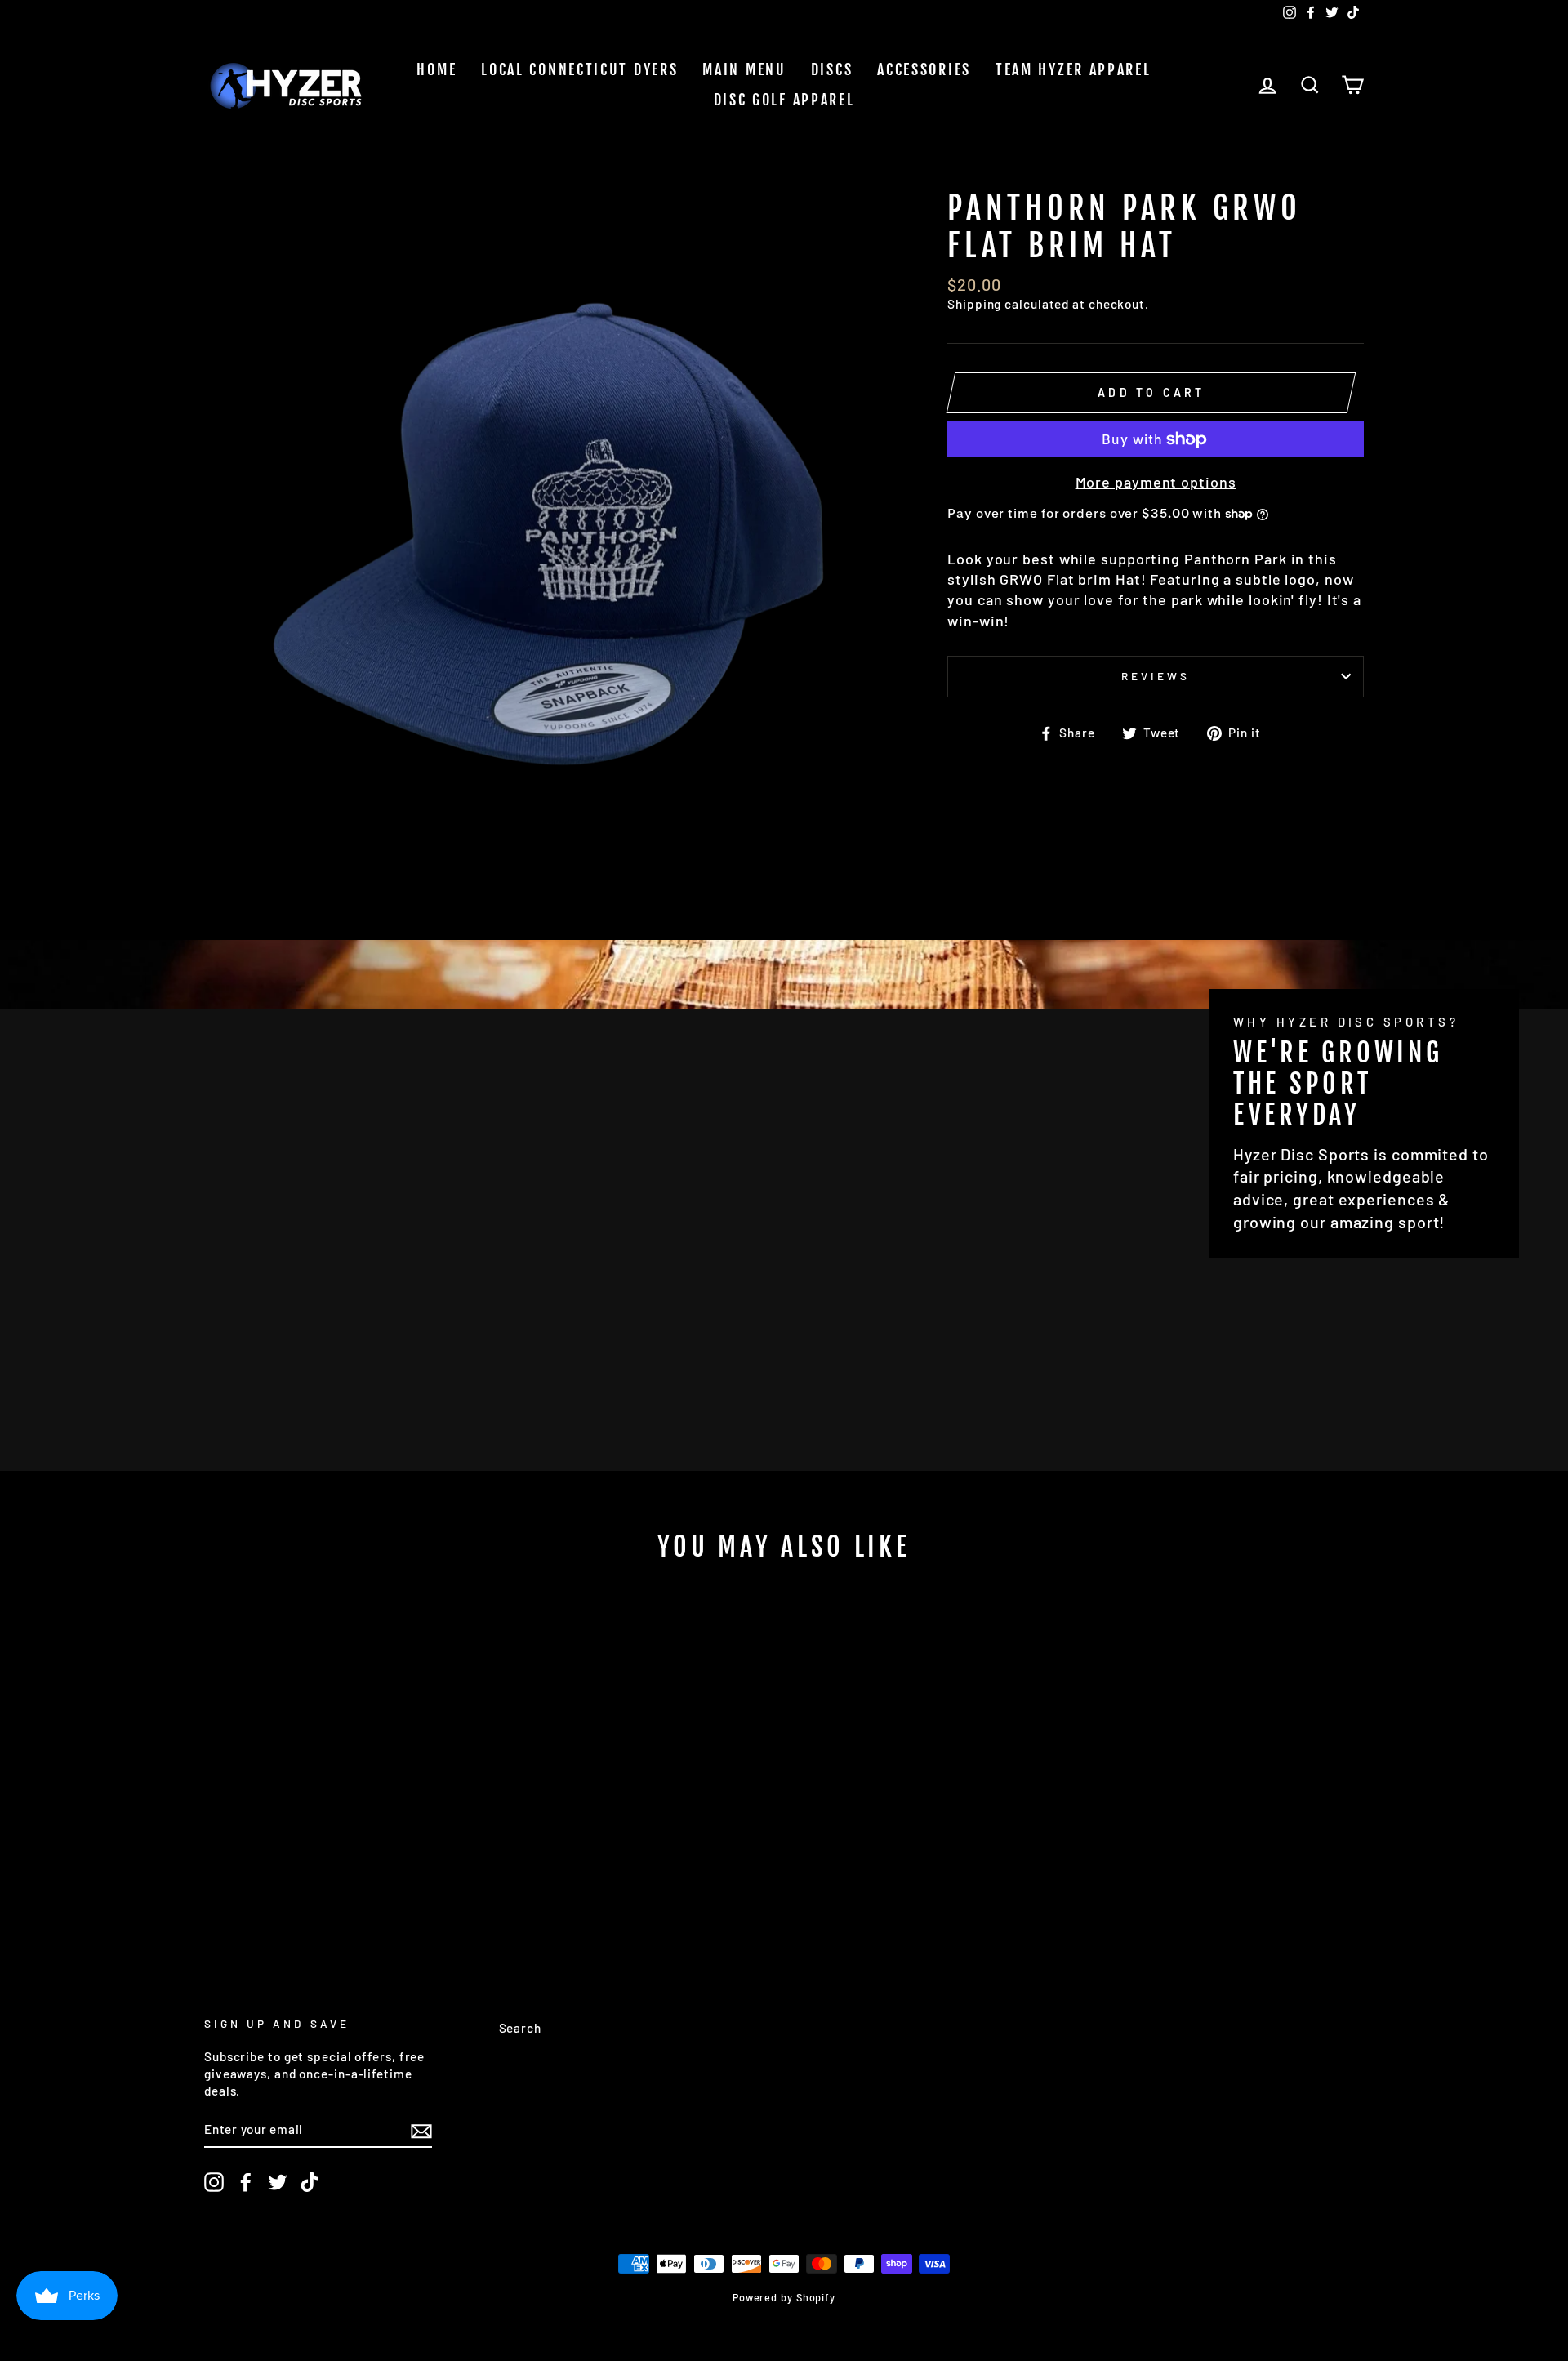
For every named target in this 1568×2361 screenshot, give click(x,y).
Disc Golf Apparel (784, 100)
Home (437, 69)
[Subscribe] (421, 2130)
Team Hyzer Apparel (1074, 69)
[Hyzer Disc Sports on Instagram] (214, 2182)
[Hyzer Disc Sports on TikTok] (310, 2182)
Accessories (924, 69)
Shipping (974, 304)
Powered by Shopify (784, 2297)
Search (520, 2028)
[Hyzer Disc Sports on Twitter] (278, 2182)
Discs (832, 69)
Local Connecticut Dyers (579, 69)
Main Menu (744, 69)
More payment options (1156, 482)
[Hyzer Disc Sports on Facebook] (246, 2182)
